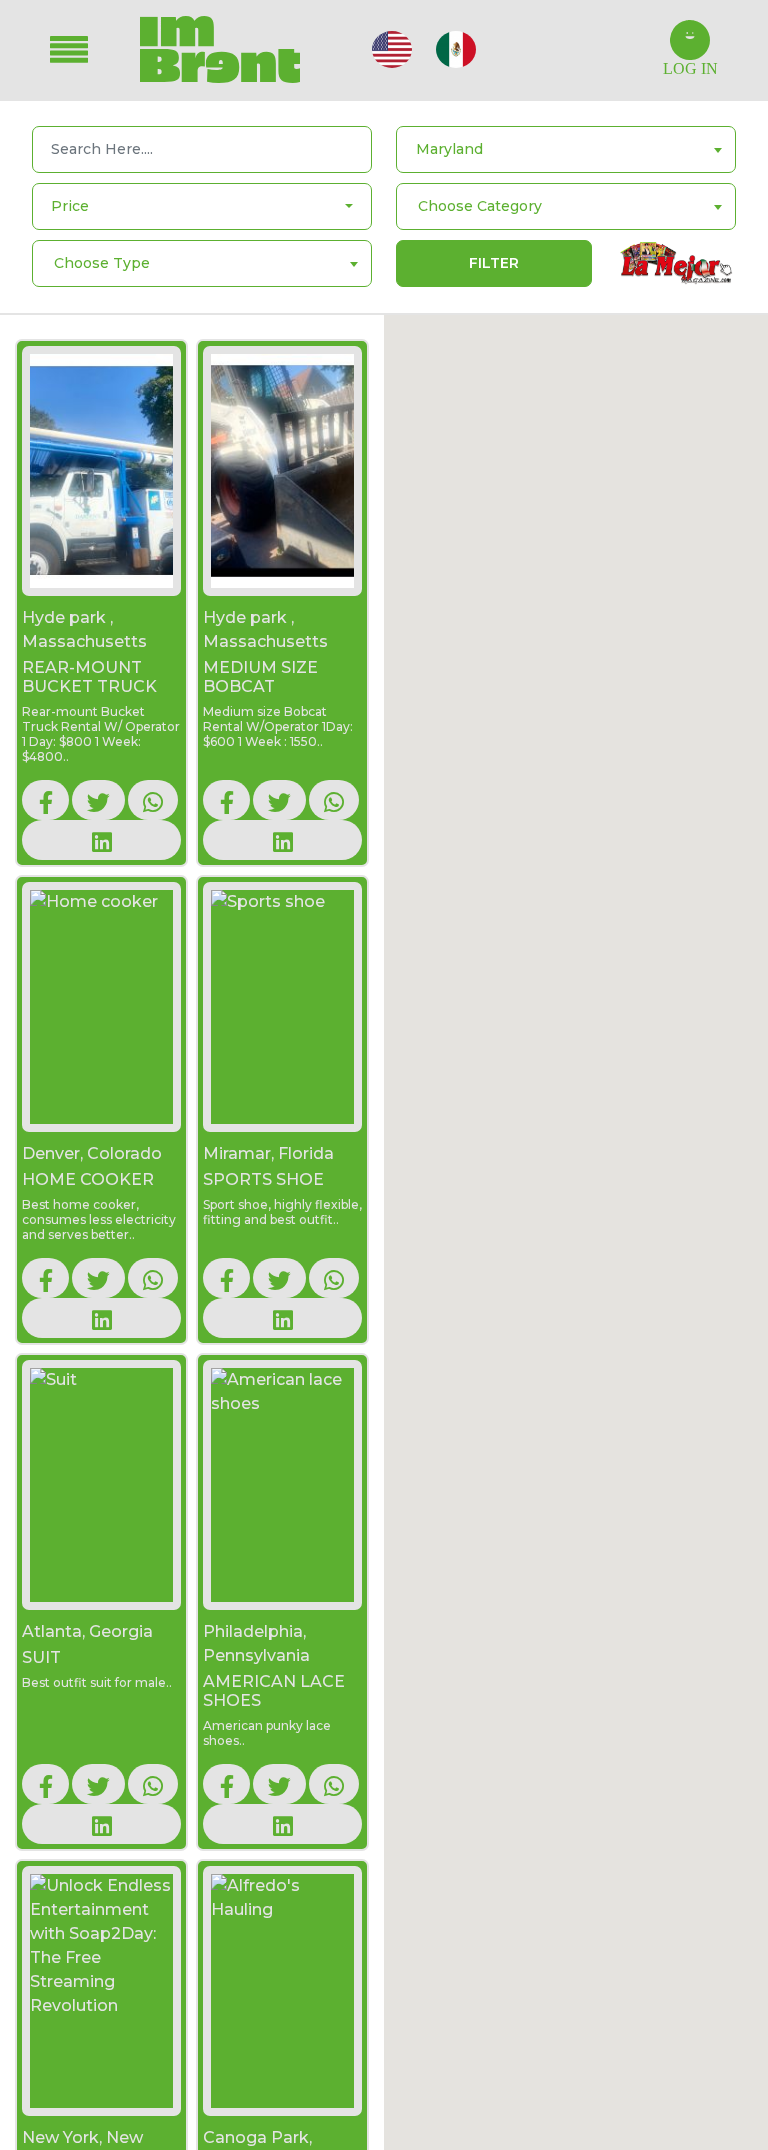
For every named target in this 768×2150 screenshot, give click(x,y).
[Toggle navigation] (83, 49)
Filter (494, 263)
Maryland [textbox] (449, 149)
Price (70, 206)
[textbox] (480, 206)
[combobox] (566, 149)
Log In (690, 68)
